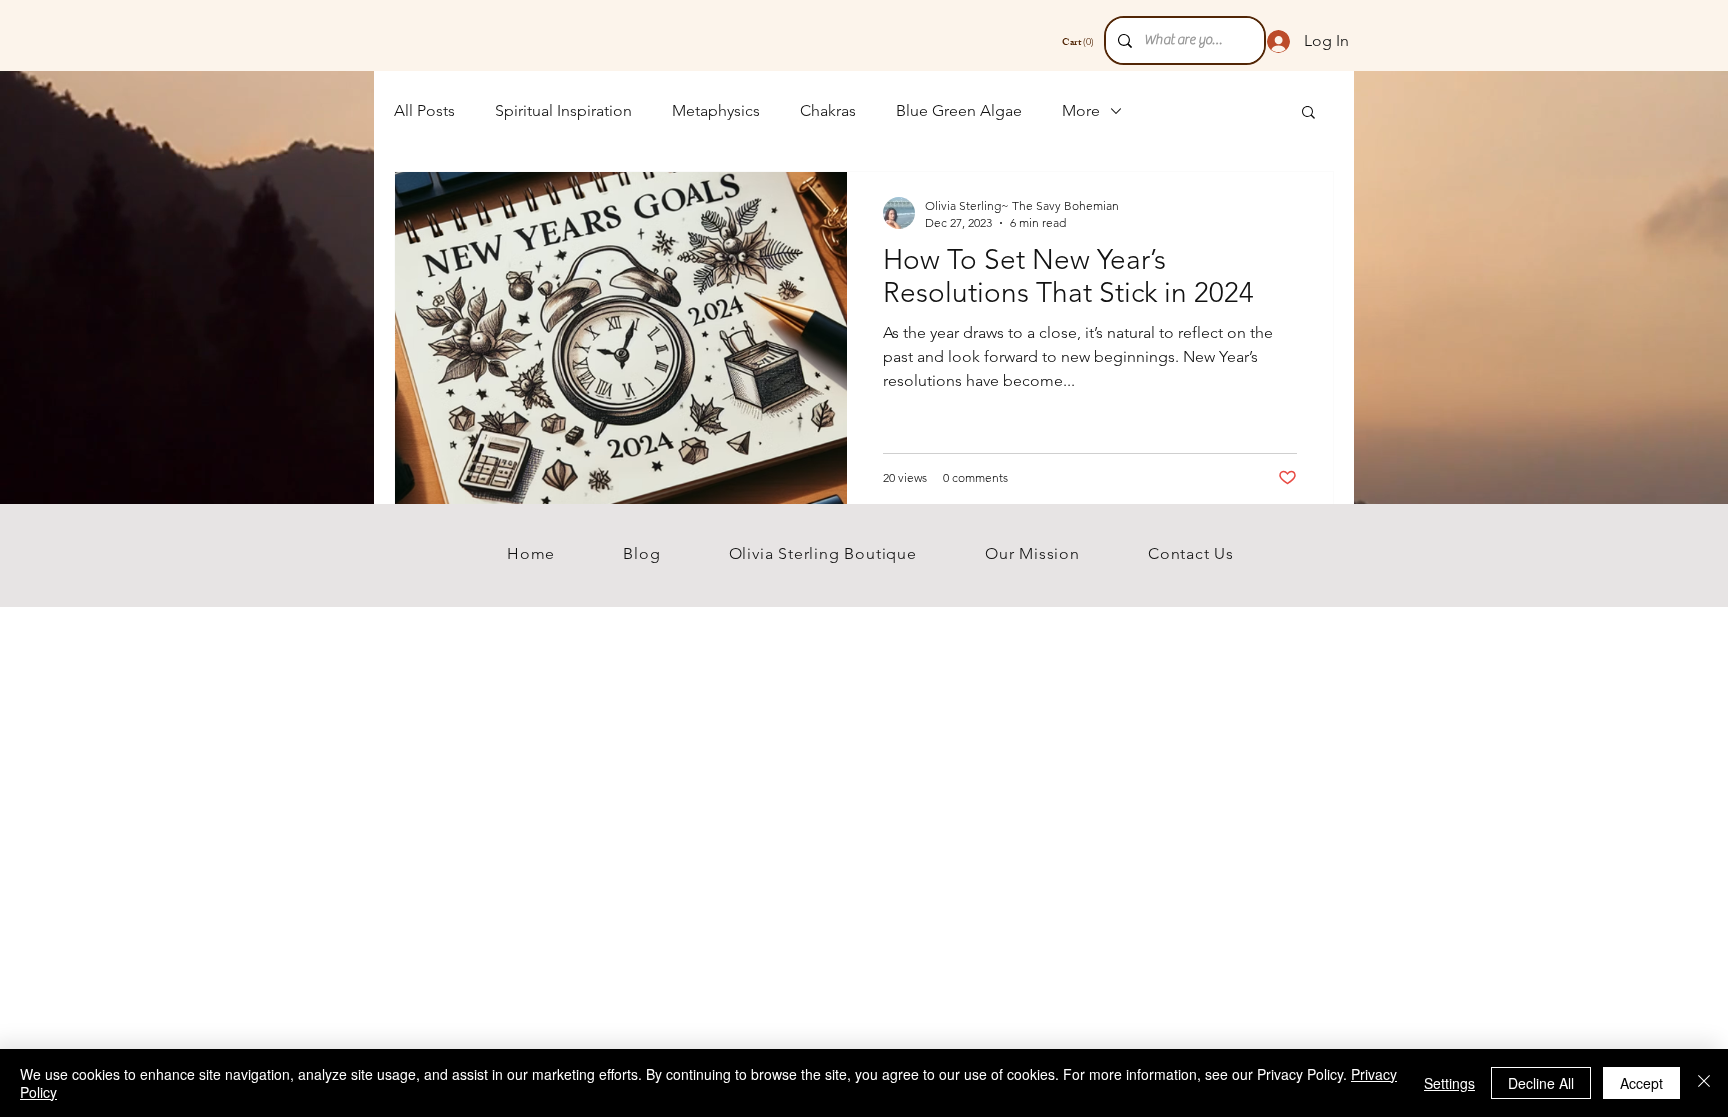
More (1081, 110)
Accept (1641, 1083)
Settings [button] (1449, 1083)
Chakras (828, 110)
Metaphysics (716, 110)
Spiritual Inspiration (563, 110)
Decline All (1541, 1083)
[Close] (1704, 1083)
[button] (1308, 113)
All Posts (424, 110)
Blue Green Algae (959, 110)
